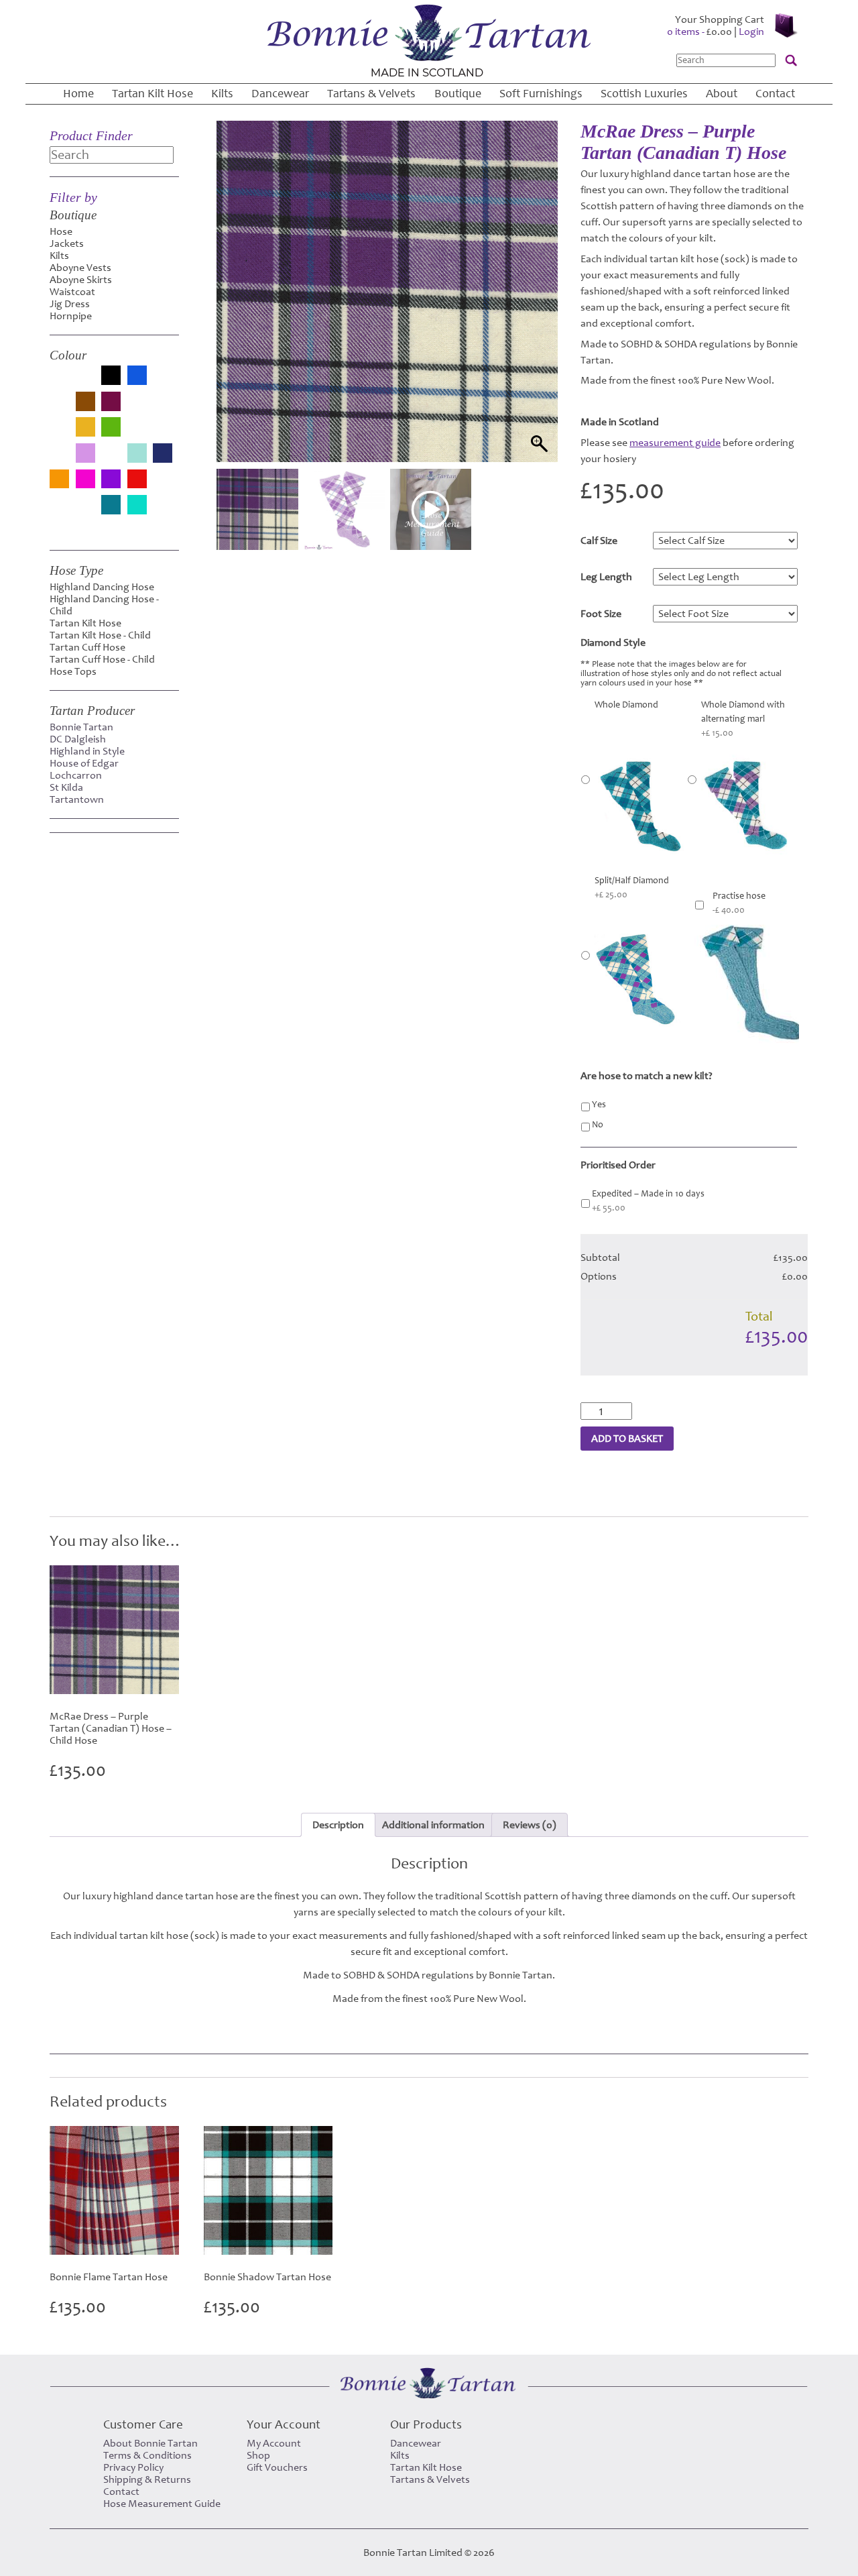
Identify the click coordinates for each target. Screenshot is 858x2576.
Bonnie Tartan (81, 727)
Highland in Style (87, 751)
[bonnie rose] (163, 382)
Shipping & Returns (147, 2479)
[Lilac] (85, 454)
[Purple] (111, 481)
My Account (274, 2443)
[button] (535, 308)
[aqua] (59, 382)
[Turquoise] (137, 506)
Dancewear (280, 94)
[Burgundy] (111, 403)
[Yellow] (59, 527)
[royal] (59, 511)
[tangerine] (85, 511)
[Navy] (163, 454)
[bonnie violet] (59, 408)
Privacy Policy (133, 2467)
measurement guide (675, 443)
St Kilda (66, 787)
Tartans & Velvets (371, 94)
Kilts (222, 94)
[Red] (137, 481)
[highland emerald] (137, 433)
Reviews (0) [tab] (530, 1825)
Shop (258, 2455)
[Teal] (111, 506)
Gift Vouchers (277, 2467)
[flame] (59, 433)
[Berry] (85, 382)
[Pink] (85, 481)
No (598, 1125)
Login (751, 32)
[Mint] (137, 454)
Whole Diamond (626, 705)
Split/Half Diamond (632, 888)
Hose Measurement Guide (162, 2504)
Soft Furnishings (541, 94)
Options (599, 1276)
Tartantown (77, 799)
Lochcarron (76, 775)
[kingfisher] (59, 459)
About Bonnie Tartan (150, 2443)
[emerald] (163, 408)
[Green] (111, 428)
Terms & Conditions (147, 2455)
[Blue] (137, 377)
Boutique (458, 94)
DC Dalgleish (78, 739)
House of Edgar (84, 763)
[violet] (163, 511)
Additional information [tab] (433, 1825)
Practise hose (739, 903)
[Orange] (59, 481)
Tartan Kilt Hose (152, 94)
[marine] (111, 459)
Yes (599, 1105)
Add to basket (627, 1439)
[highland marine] (163, 433)
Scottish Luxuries (644, 94)
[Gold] (85, 428)
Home (78, 94)
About (722, 94)
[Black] (111, 377)
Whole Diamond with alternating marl (743, 719)
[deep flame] (137, 408)
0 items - (699, 32)
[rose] (163, 485)
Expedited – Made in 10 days (648, 1201)
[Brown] (85, 403)
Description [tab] (338, 1825)
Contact (775, 94)
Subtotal (600, 1257)
